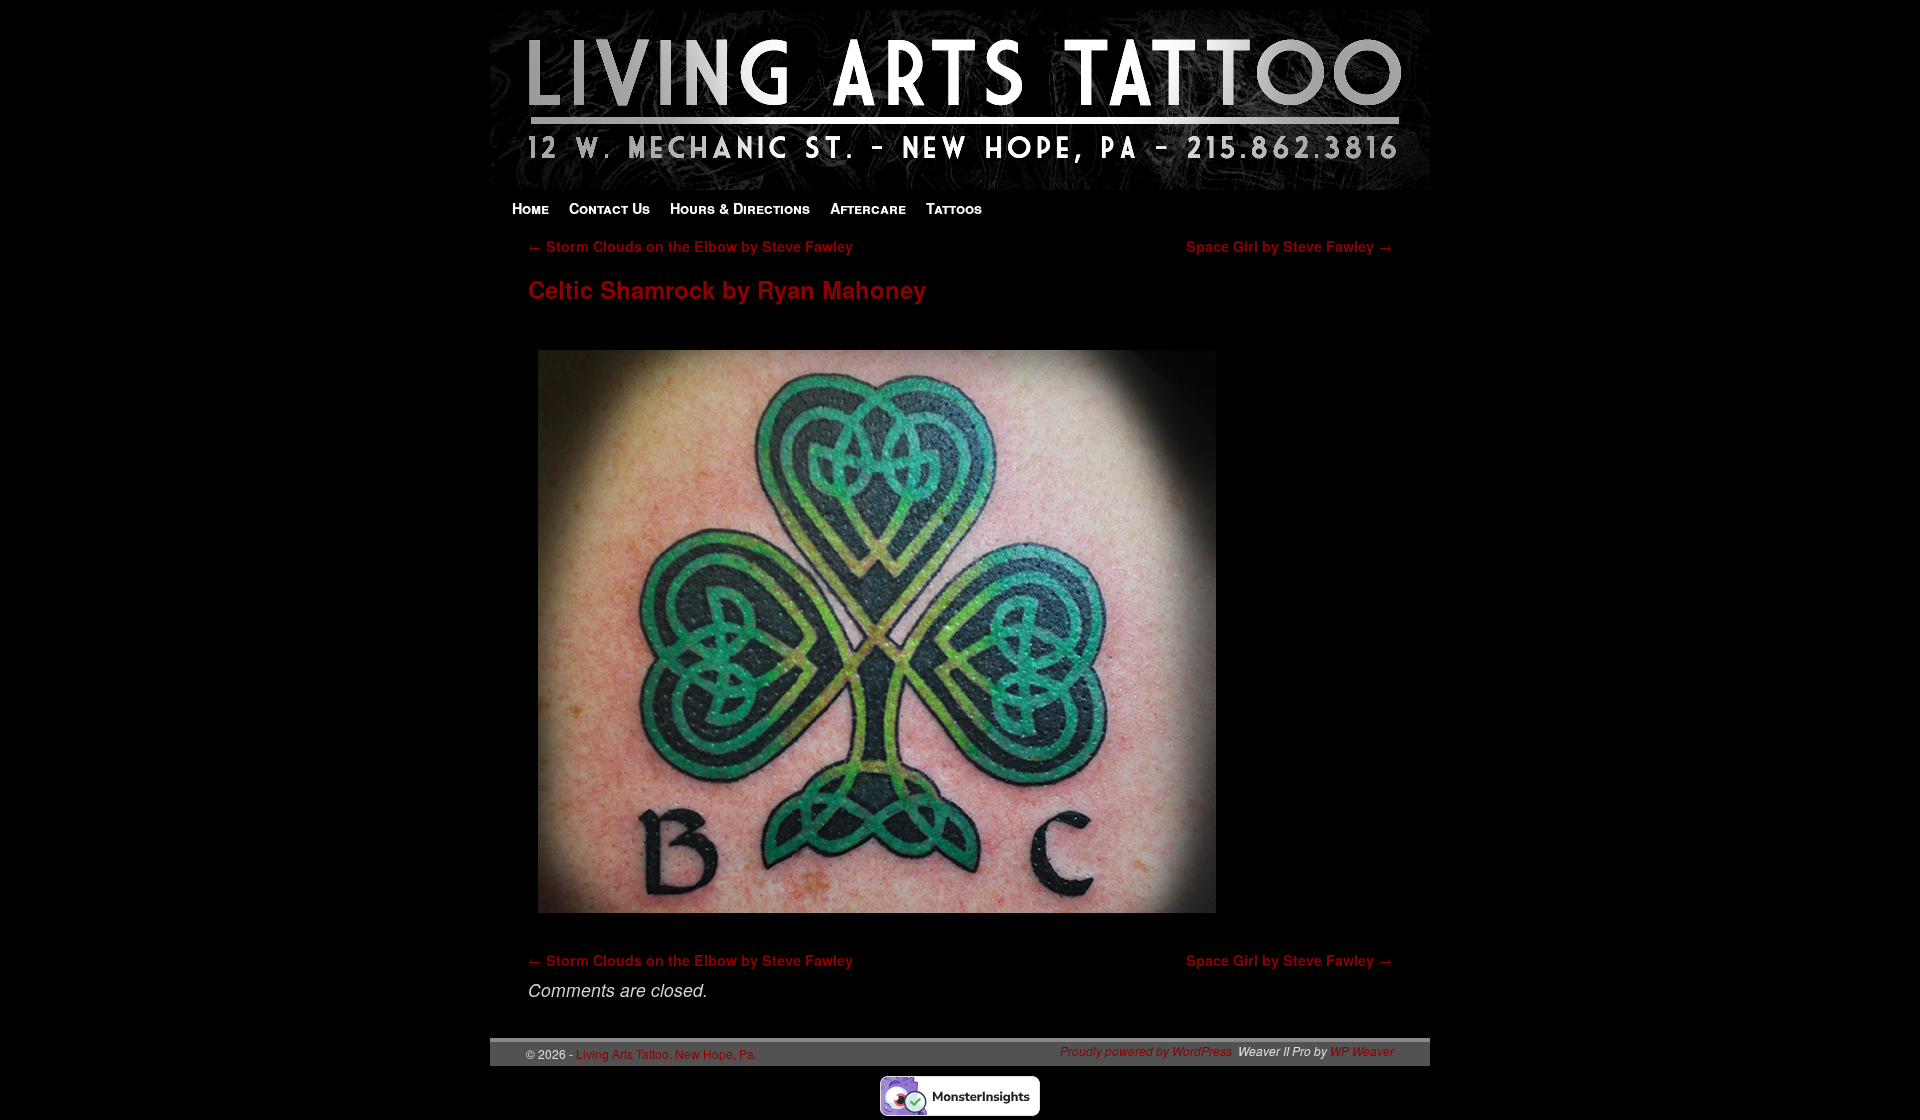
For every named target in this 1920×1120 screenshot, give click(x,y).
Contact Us (609, 208)
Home (530, 208)
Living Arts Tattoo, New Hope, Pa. (666, 1053)
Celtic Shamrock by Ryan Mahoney (727, 289)
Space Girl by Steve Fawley (1289, 246)
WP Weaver (1362, 1050)
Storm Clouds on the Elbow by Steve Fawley (690, 246)
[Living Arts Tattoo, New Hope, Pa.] (960, 179)
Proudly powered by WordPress (1146, 1050)
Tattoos (954, 208)
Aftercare (868, 208)
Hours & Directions (740, 208)
